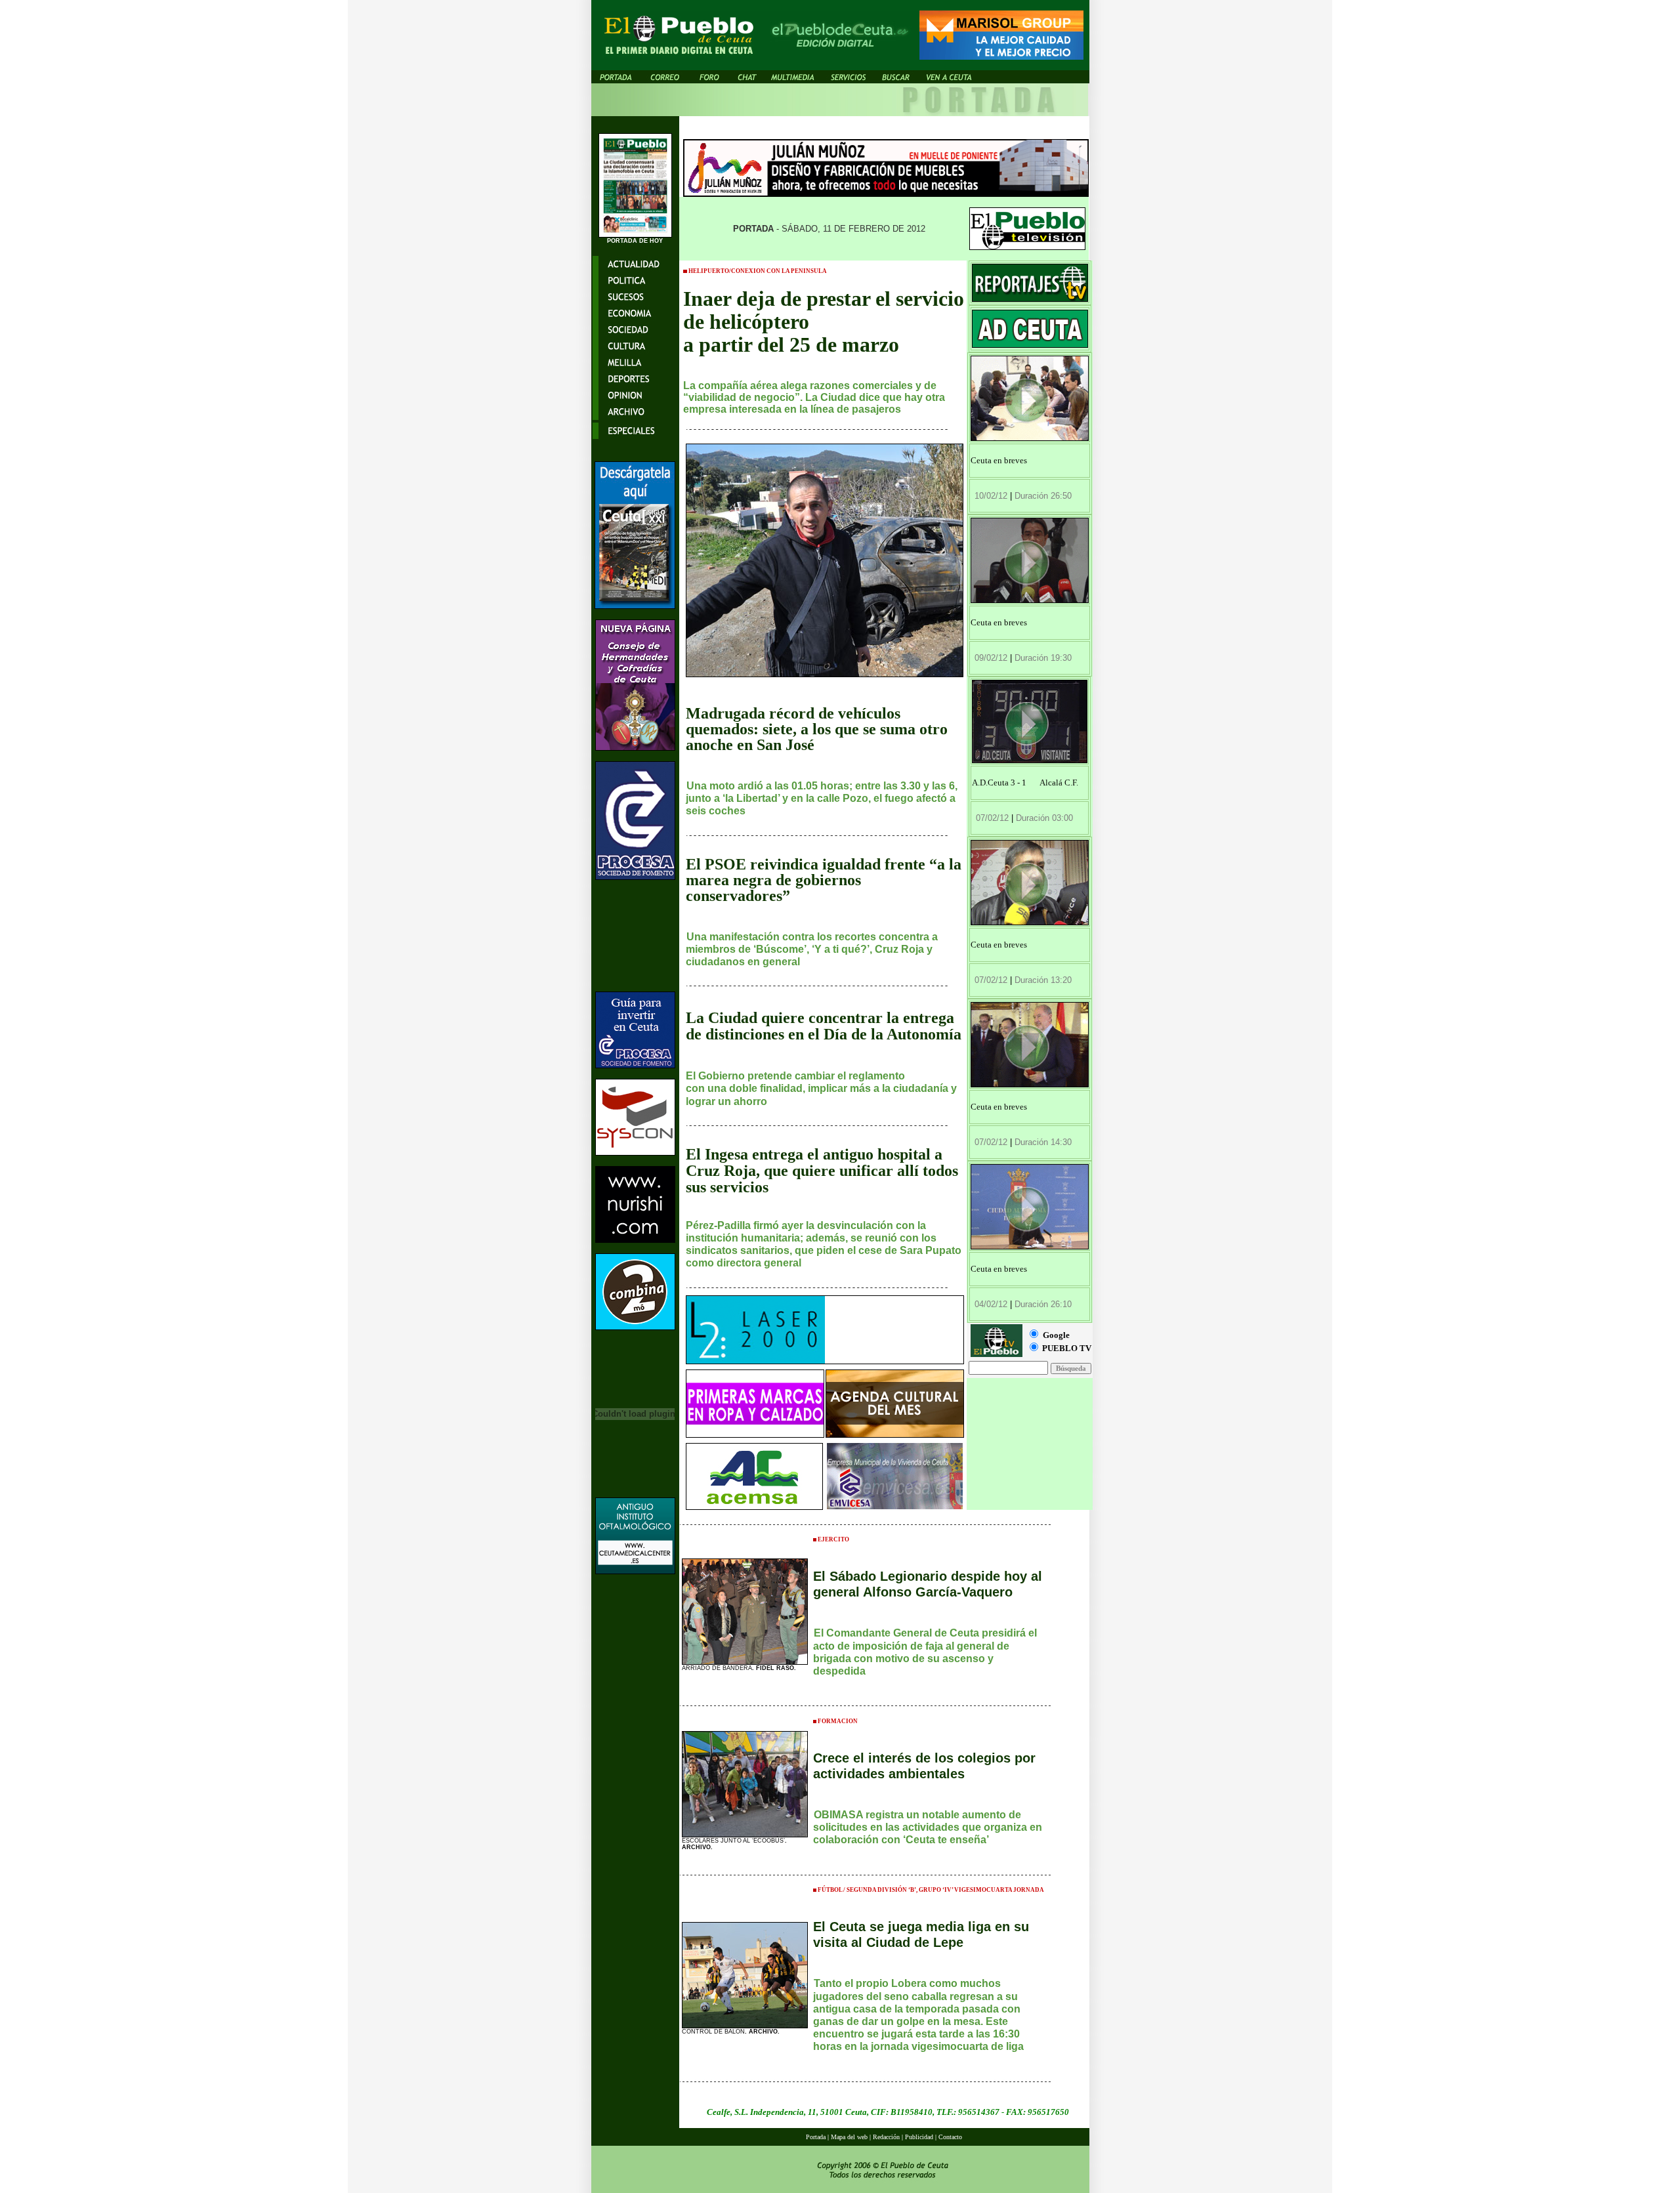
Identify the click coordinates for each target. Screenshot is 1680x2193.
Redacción (886, 2137)
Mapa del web (850, 2137)
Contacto (950, 2137)
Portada (816, 2137)
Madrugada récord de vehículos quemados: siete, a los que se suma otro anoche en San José (817, 729)
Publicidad (919, 2137)
